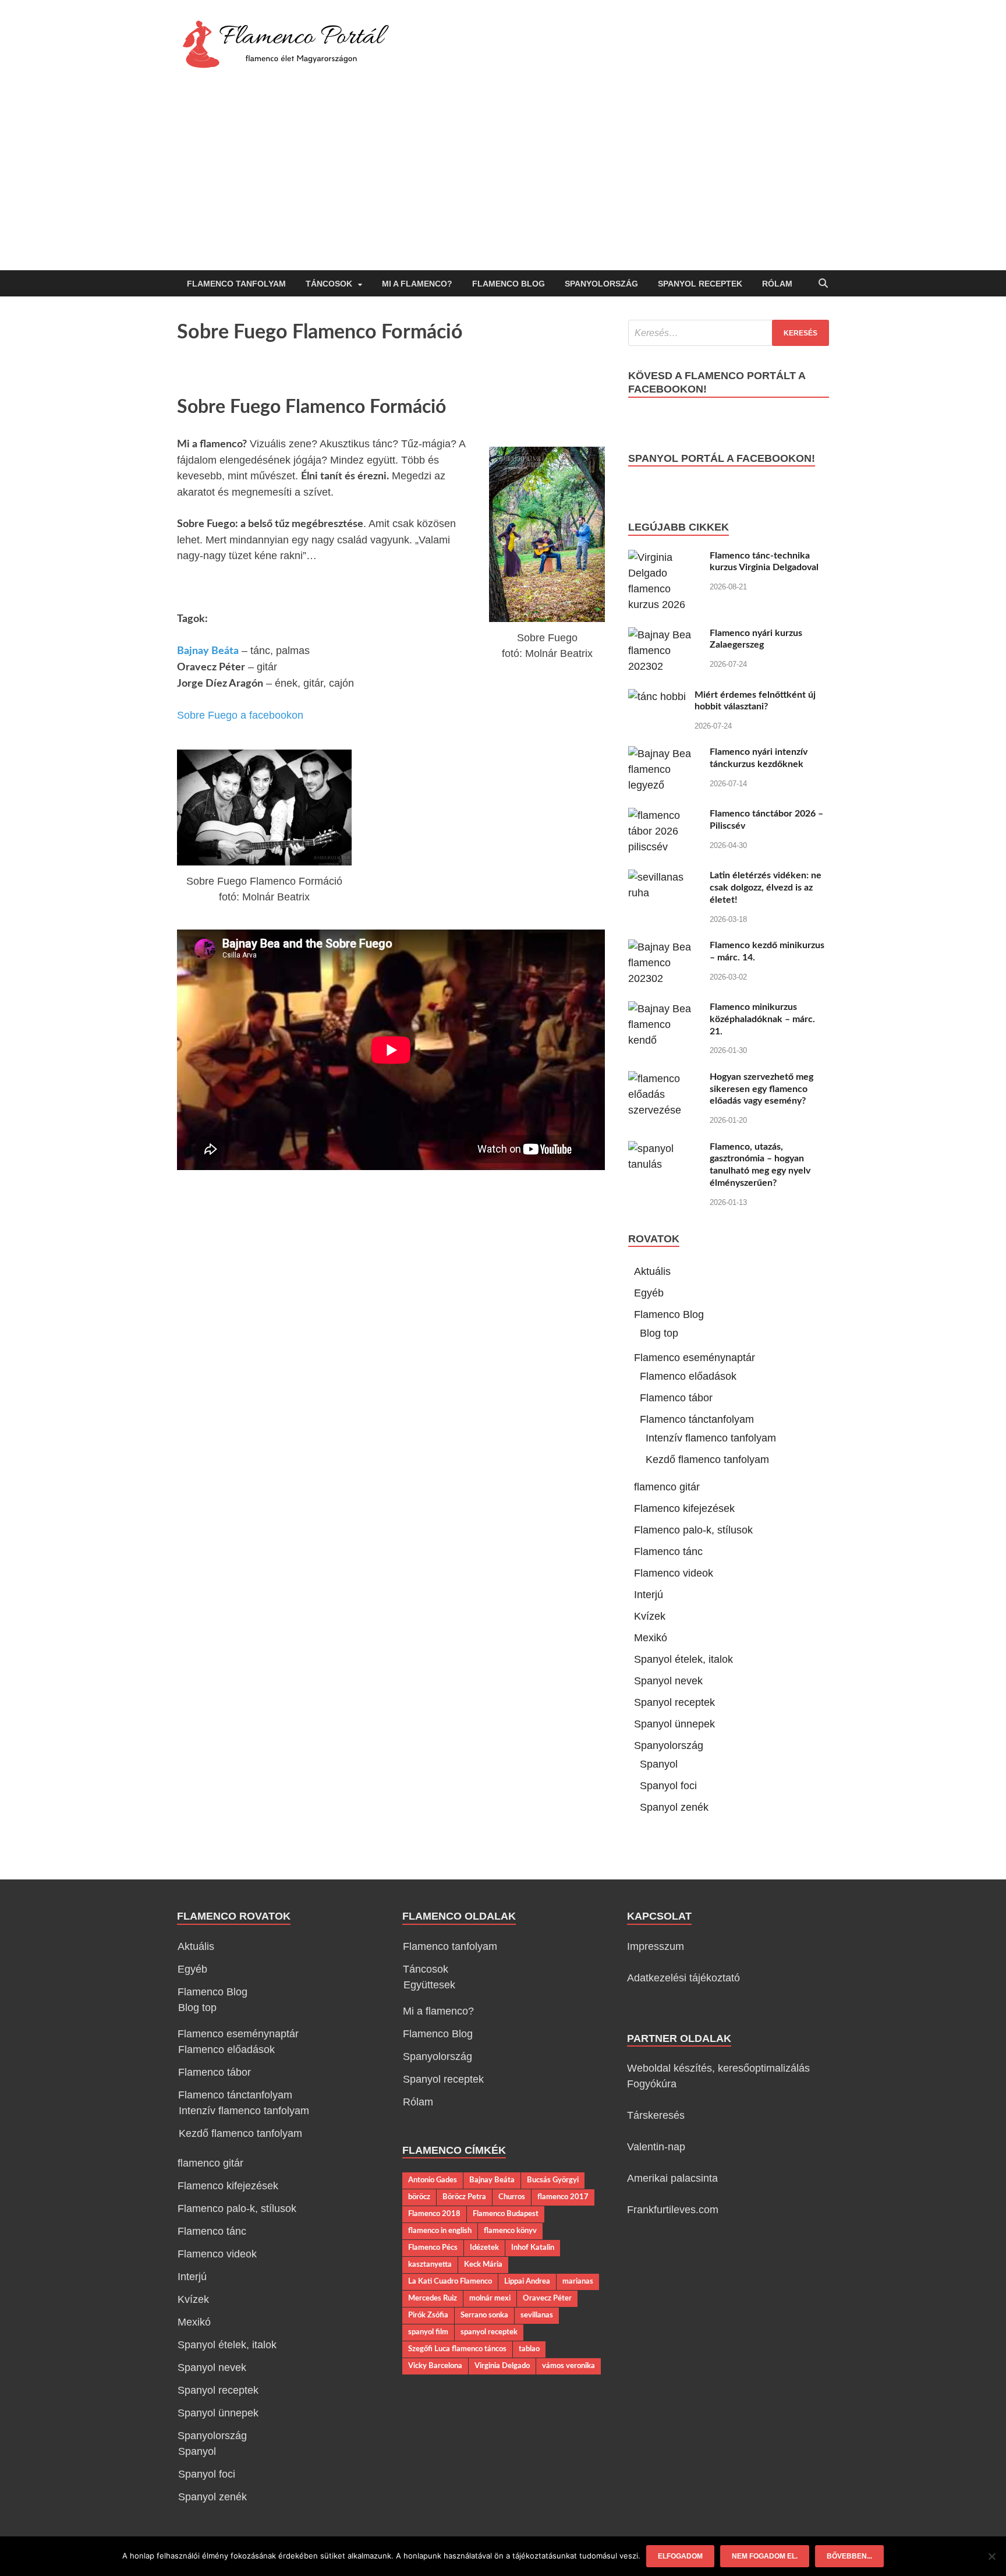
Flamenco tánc (668, 1552)
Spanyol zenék (674, 1807)
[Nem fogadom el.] (991, 2556)
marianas (578, 2281)
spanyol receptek (489, 2332)
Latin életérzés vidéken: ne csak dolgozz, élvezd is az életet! (766, 888)
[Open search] (823, 284)
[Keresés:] (729, 333)
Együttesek (429, 1985)
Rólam (777, 284)
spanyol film (428, 2332)
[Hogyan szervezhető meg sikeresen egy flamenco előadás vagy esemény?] (665, 1079)
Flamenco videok (674, 1573)
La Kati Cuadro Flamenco (450, 2281)
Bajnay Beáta (208, 651)
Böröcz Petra (464, 2197)
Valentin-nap (656, 2147)
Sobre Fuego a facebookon (240, 715)
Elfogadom (680, 2556)
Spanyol (659, 1764)
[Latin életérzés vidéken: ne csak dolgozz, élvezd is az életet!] (665, 877)
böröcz (419, 2197)
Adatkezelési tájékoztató (683, 1978)
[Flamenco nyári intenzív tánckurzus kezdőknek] (665, 754)
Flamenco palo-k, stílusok (693, 1530)
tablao (529, 2349)
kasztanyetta (430, 2264)
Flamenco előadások (688, 1376)
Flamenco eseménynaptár (695, 1358)
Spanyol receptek (700, 284)
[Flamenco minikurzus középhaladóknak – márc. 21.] (665, 1009)
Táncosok (329, 284)
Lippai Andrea (527, 2281)
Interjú (649, 1595)
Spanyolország (601, 284)
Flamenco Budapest (506, 2214)
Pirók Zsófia (428, 2315)
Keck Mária (483, 2264)
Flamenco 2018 (434, 2214)
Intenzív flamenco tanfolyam (711, 1438)
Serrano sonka (484, 2315)
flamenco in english (440, 2231)
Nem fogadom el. (765, 2556)
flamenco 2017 (563, 2197)
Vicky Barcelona (435, 2366)
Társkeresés (656, 2115)
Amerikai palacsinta (672, 2178)
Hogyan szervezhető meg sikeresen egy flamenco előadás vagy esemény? (761, 1089)
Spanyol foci (668, 1786)
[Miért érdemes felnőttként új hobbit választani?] (657, 697)
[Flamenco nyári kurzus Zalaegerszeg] (665, 635)
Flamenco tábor (676, 1398)
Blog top (659, 1333)
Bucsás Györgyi (553, 2180)
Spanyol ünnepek (674, 1724)
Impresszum (656, 1946)
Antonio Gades (433, 2180)
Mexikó (651, 1638)
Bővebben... (849, 2556)
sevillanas (537, 2315)
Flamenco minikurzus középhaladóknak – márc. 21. (762, 1019)
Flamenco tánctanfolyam (697, 1419)
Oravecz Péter (547, 2298)
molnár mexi (490, 2298)
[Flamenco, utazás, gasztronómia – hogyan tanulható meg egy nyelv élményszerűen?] (665, 1149)
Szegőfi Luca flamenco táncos (457, 2349)
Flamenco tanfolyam (236, 284)
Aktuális (652, 1271)
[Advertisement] (503, 183)
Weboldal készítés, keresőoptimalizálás (718, 2068)
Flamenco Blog (509, 284)
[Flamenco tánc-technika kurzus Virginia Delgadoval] (665, 557)
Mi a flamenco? (417, 284)
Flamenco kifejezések (684, 1508)
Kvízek (650, 1616)
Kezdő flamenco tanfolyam (707, 1460)
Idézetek (484, 2248)
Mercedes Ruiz (433, 2298)
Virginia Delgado (502, 2366)
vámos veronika (568, 2366)
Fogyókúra (652, 2084)
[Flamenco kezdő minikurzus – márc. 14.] (665, 947)
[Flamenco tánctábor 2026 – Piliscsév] (665, 815)
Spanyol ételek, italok (683, 1659)
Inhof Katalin (533, 2248)
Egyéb (649, 1293)
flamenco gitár (667, 1487)
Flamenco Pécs (433, 2248)
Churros (512, 2197)
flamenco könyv (510, 2231)
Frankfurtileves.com (673, 2210)
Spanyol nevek (668, 1681)
